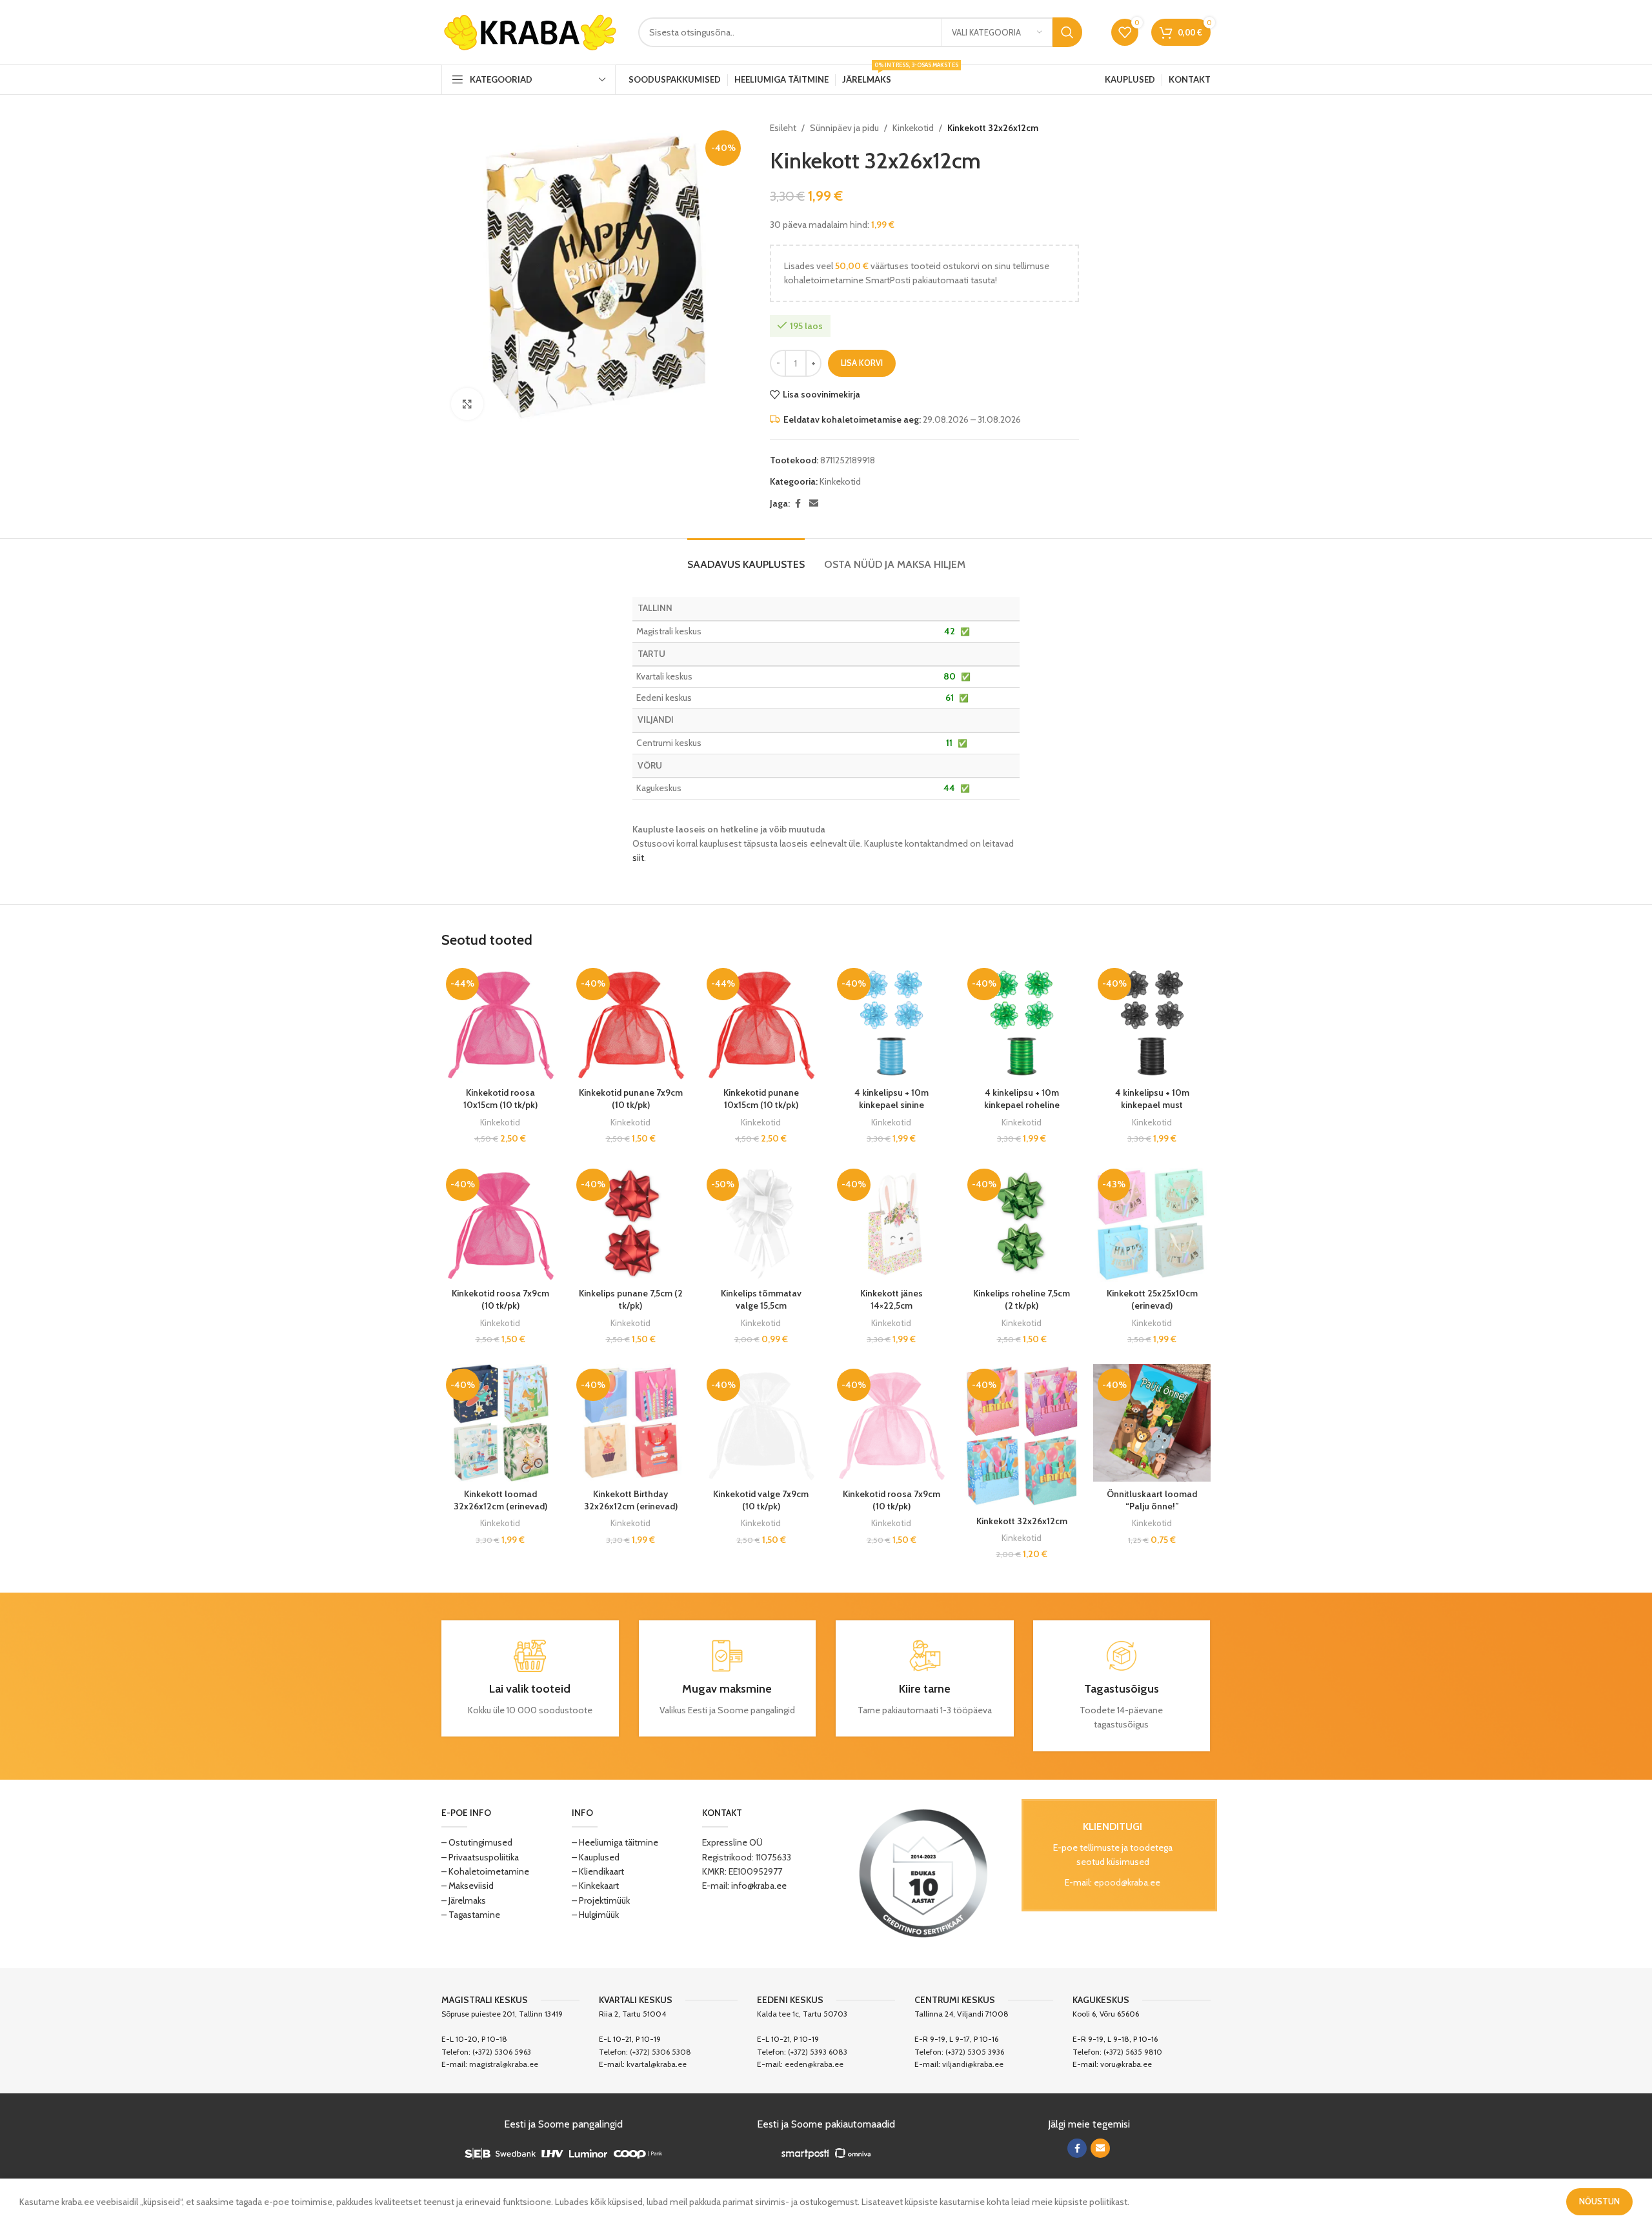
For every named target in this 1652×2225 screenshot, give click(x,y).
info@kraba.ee (759, 1886)
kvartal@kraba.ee (657, 2064)
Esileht (783, 128)
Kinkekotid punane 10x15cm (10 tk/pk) (761, 1099)
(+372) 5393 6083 (818, 2052)
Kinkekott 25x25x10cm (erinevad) (1152, 1300)
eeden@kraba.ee (814, 2064)
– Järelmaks (464, 1900)
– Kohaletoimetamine (485, 1871)
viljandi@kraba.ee (973, 2064)
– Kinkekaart (595, 1886)
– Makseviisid (468, 1886)
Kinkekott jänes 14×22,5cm (891, 1300)
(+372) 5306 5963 (502, 2052)
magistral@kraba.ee (504, 2064)
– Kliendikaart (598, 1871)
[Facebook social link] (798, 504)
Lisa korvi (862, 363)
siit (638, 858)
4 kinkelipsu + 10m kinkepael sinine (891, 1099)
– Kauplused (596, 1857)
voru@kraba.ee (1126, 2064)
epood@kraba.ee (1127, 1882)
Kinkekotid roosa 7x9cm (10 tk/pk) (500, 1300)
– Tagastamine (471, 1915)
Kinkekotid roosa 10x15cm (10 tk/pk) (500, 1099)
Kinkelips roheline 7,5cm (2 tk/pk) (1022, 1300)
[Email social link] (814, 504)
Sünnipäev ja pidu (844, 128)
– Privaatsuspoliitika (480, 1857)
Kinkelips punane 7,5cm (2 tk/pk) (631, 1300)
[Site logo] (530, 31)
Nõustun (1599, 2201)
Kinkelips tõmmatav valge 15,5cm (761, 1300)
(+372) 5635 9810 (1133, 2052)
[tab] (746, 558)
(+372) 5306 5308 (660, 2052)
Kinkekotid (913, 128)
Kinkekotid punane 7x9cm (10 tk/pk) (631, 1099)
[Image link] (923, 1873)
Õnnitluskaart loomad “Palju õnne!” (1152, 1500)
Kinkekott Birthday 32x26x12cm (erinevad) (631, 1500)
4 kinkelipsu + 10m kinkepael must (1152, 1099)
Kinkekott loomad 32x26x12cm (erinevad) (500, 1500)
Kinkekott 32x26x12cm (1022, 1521)
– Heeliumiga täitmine (615, 1842)
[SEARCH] (1067, 32)
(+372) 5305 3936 (975, 2052)
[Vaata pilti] (467, 404)
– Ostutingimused (477, 1842)
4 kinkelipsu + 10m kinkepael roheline (1022, 1099)
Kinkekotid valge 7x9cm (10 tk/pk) (761, 1500)
